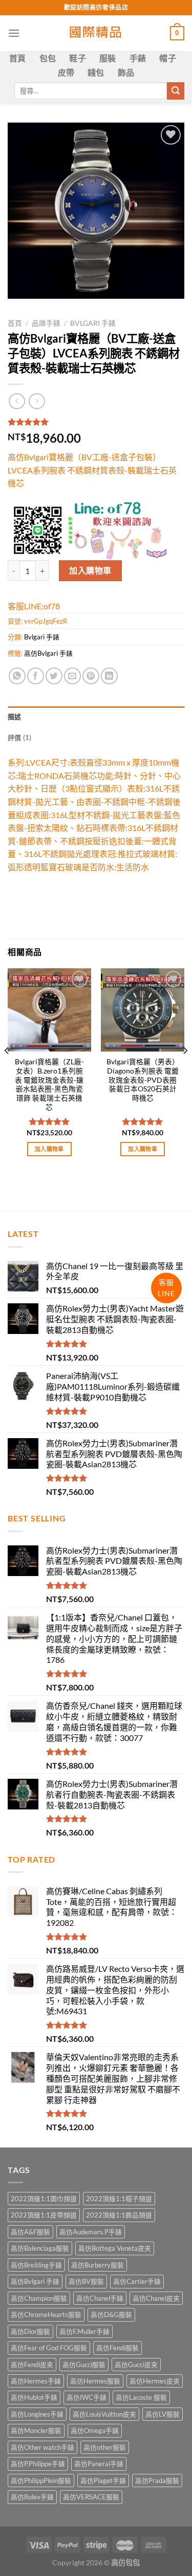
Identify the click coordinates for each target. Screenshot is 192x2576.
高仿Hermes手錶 (36, 2381)
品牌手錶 (46, 323)
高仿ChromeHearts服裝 (46, 2315)
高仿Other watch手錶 (42, 2447)
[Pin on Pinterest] (91, 676)
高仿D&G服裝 (111, 2315)
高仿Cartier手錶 (137, 2281)
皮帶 (66, 72)
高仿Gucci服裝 (84, 2365)
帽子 (168, 58)
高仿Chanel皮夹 (156, 2298)
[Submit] (176, 91)
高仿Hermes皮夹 (155, 2381)
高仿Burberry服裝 (98, 2265)
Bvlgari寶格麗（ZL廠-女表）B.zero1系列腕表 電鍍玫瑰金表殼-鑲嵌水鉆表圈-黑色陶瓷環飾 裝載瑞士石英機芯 (49, 1084)
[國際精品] (96, 33)
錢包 (96, 72)
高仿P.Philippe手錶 (38, 2464)
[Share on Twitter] (54, 676)
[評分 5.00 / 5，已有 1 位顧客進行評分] (96, 422)
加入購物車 (90, 570)
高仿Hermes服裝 (95, 2381)
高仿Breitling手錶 (36, 2265)
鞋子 (78, 58)
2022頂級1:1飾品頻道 (119, 2215)
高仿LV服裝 (163, 2414)
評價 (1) (20, 737)
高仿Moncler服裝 (36, 2430)
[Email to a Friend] (72, 676)
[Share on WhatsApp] (17, 676)
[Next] (185, 1071)
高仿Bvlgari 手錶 (48, 653)
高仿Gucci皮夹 (136, 2365)
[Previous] (7, 1071)
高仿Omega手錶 (95, 2430)
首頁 (18, 58)
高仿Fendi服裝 (118, 2348)
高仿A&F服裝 (30, 2232)
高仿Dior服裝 (30, 2331)
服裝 (108, 58)
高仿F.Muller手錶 (84, 2331)
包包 (48, 58)
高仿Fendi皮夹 (32, 2365)
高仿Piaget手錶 (103, 2480)
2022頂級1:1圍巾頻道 (44, 2199)
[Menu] (14, 33)
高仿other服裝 (105, 2447)
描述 (15, 717)
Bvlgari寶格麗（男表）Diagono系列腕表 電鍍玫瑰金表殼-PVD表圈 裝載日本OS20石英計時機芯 (143, 1080)
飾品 (126, 72)
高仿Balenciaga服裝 (40, 2248)
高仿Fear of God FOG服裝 (49, 2348)
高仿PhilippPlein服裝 (41, 2480)
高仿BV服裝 (86, 2281)
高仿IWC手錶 (87, 2397)
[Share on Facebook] (36, 676)
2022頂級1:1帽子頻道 (119, 2199)
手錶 (138, 58)
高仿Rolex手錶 (32, 2497)
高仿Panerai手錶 (99, 2464)
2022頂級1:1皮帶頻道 (44, 2215)
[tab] (96, 717)
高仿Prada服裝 (157, 2480)
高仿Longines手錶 (37, 2414)
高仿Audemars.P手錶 (91, 2232)
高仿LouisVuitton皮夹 (104, 2414)
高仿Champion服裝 (39, 2298)
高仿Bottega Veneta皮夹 (115, 2248)
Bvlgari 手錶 (93, 323)
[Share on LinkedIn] (109, 676)
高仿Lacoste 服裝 (141, 2397)
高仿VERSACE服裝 (91, 2497)
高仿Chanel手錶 (100, 2298)
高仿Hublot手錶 (34, 2397)
